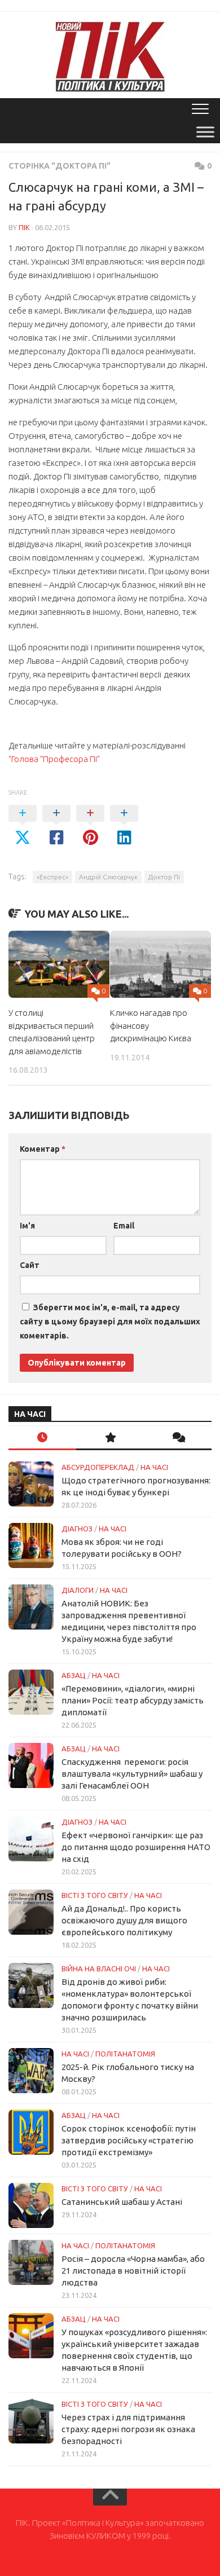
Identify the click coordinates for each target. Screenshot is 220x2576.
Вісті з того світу (95, 1895)
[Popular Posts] (110, 1438)
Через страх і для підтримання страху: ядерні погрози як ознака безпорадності (128, 2429)
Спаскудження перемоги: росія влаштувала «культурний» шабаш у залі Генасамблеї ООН (132, 1774)
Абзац (74, 1675)
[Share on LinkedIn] (124, 826)
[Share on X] (23, 826)
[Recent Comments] (178, 1438)
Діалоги (78, 1590)
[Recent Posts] (42, 1438)
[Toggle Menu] (205, 132)
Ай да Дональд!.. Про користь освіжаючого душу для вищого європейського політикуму (124, 1920)
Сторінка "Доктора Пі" (60, 166)
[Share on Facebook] (56, 826)
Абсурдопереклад (98, 1467)
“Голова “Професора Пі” (54, 759)
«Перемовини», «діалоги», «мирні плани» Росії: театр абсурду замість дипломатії (133, 1700)
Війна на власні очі (99, 1969)
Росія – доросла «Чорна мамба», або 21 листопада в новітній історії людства (133, 2271)
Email (124, 1226)
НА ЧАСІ (154, 1467)
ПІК (24, 227)
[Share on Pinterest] (90, 826)
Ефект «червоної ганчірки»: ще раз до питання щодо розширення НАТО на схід (136, 1847)
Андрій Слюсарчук (108, 877)
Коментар (43, 1149)
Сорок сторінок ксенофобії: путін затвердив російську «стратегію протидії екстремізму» (129, 2140)
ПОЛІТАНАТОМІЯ (125, 2054)
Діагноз (77, 1529)
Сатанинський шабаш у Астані (122, 2202)
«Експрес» (52, 877)
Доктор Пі (164, 877)
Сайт (30, 1265)
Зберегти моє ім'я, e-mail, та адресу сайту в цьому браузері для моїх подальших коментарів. (110, 1322)
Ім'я (27, 1226)
